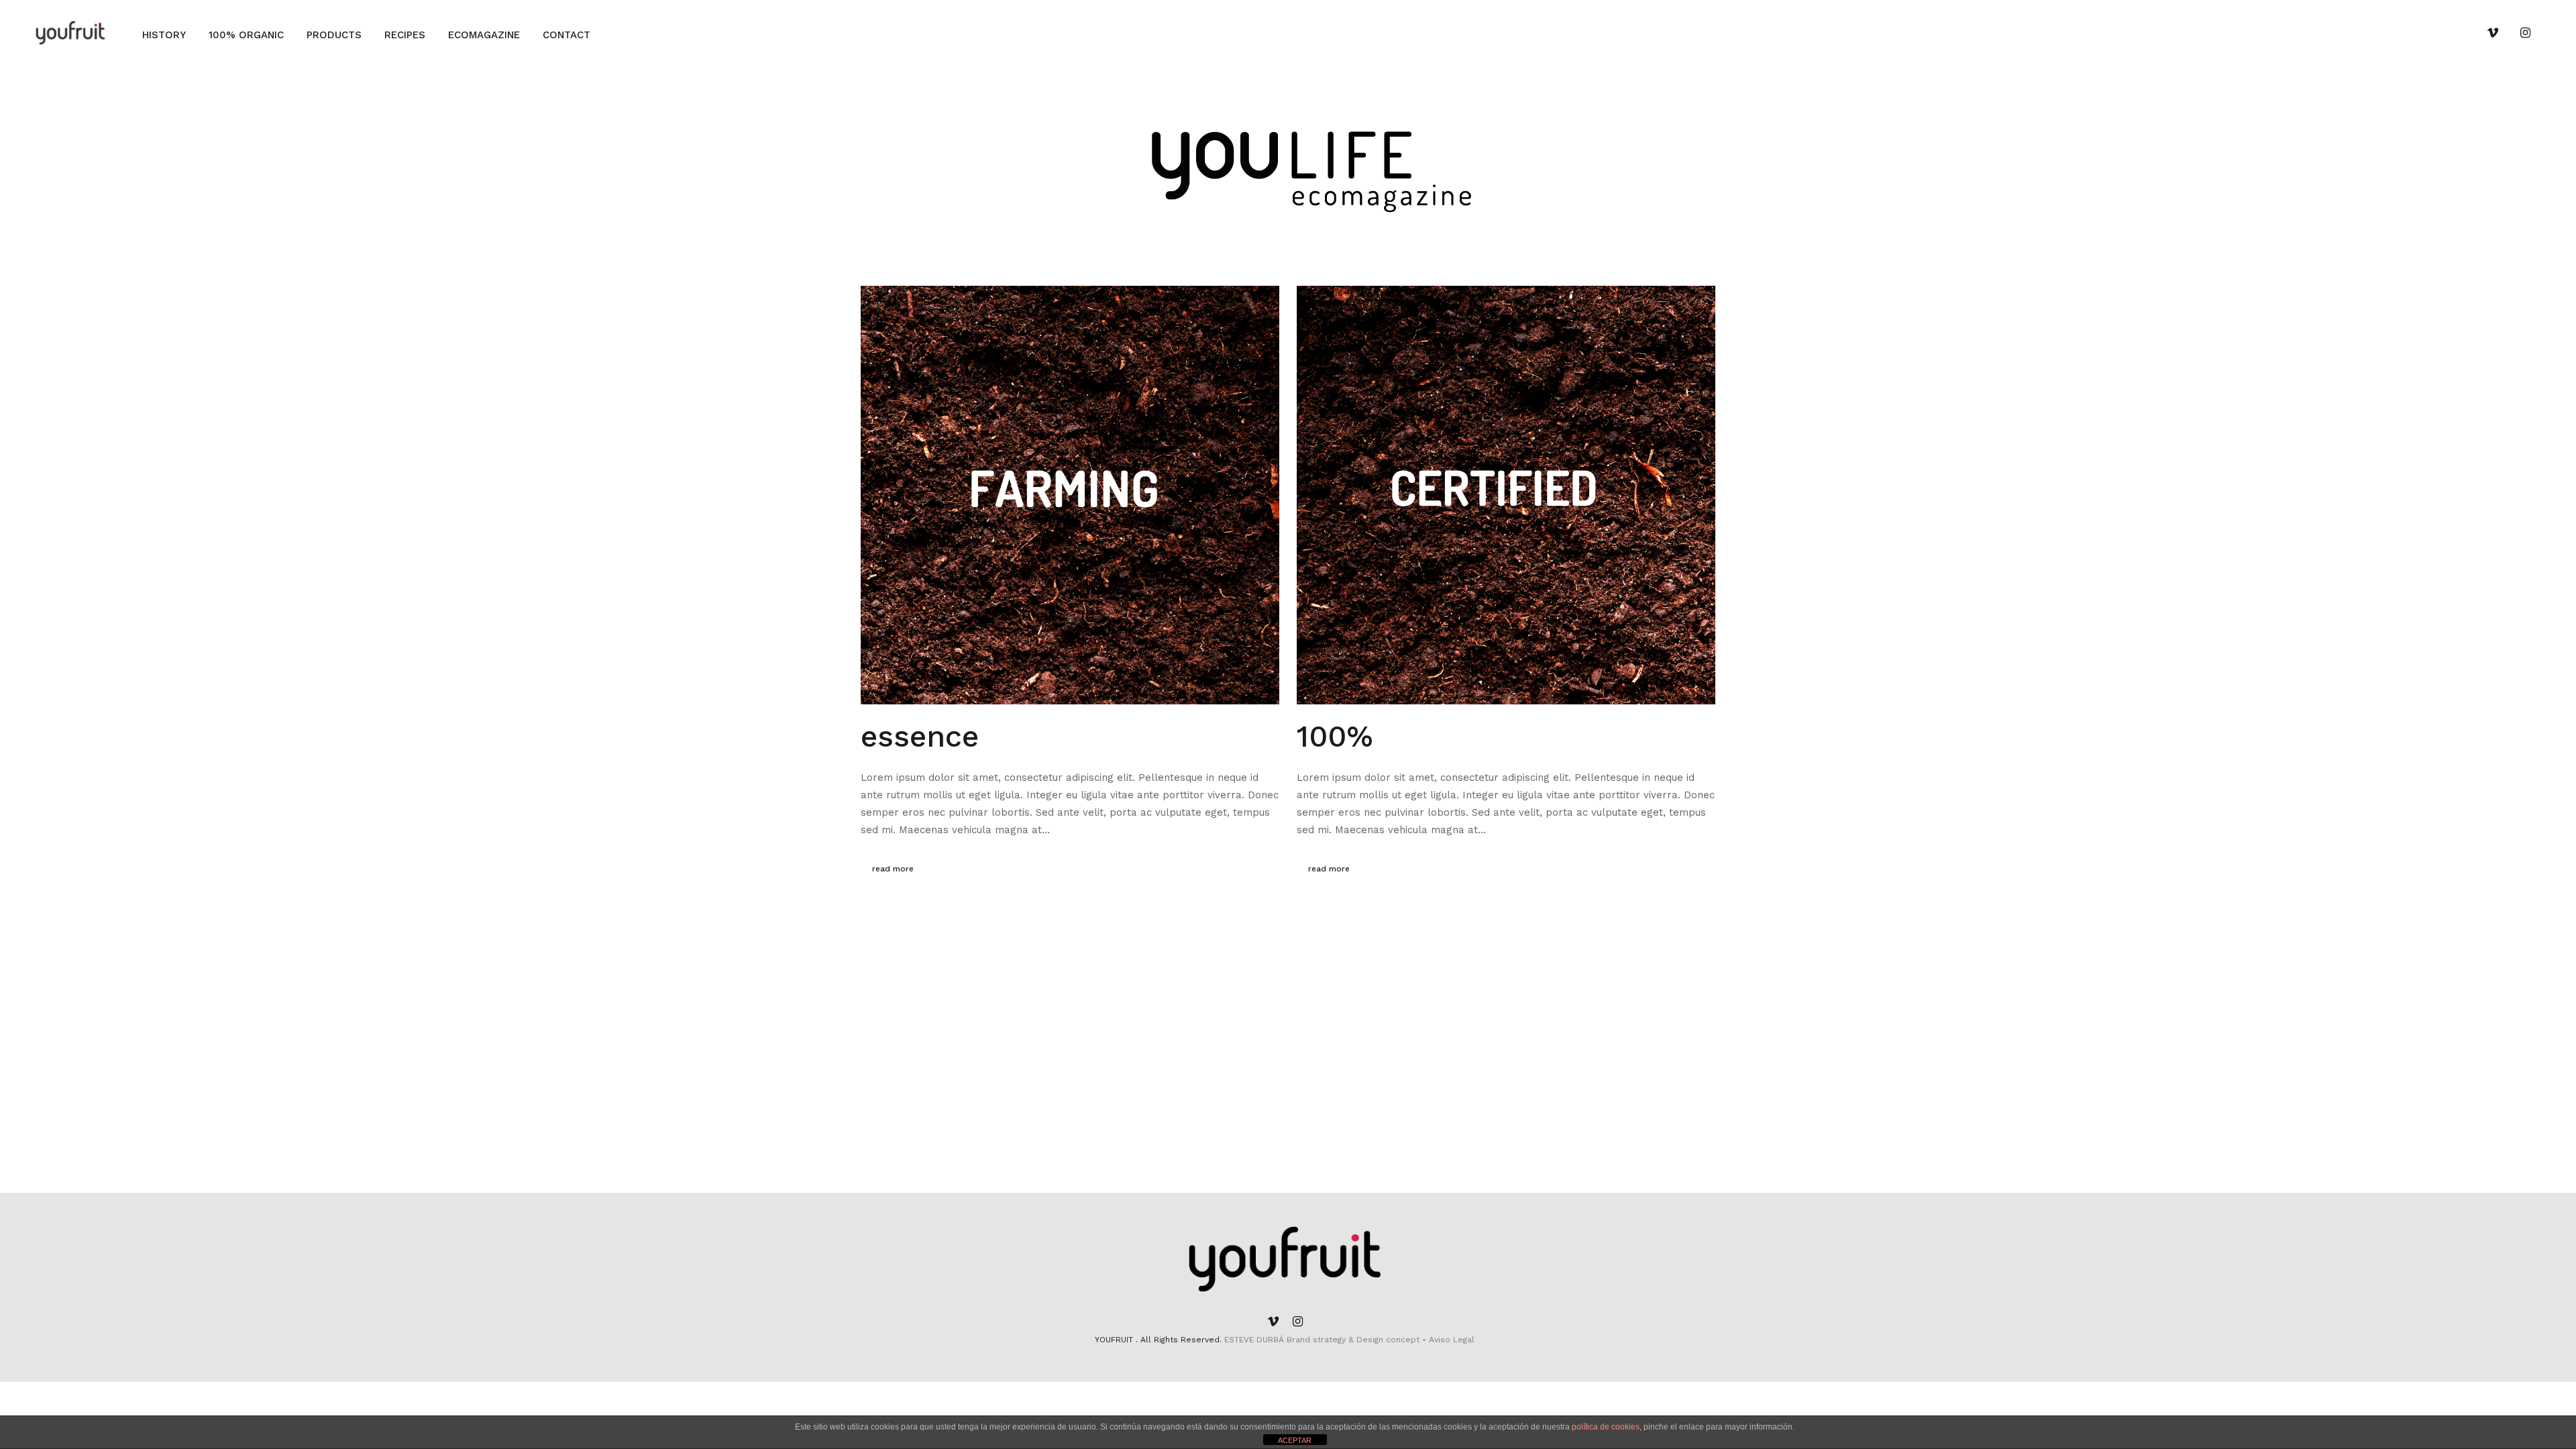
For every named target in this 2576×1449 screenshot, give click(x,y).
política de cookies (1606, 1427)
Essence (920, 736)
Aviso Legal (1452, 1340)
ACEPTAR (1295, 1440)
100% (1335, 736)
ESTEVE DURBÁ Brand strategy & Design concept (1323, 1340)
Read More (893, 869)
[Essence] (1070, 495)
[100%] (1506, 495)
